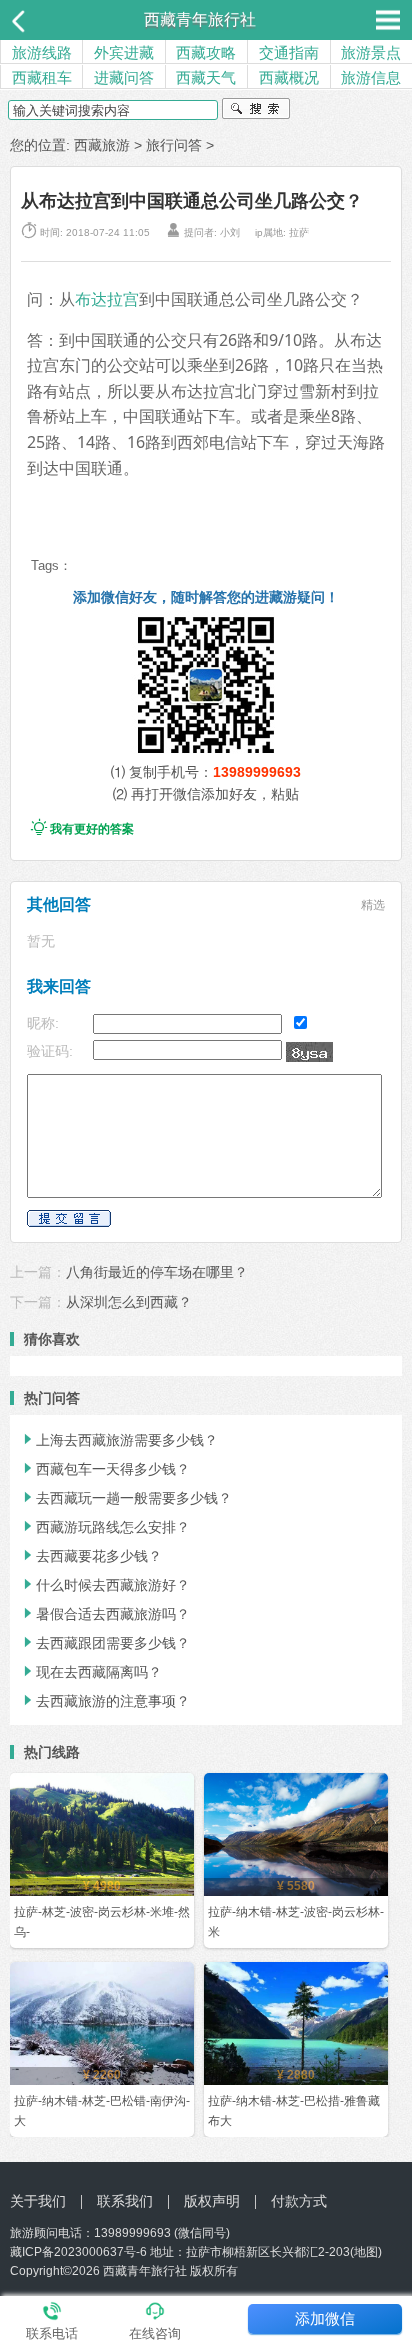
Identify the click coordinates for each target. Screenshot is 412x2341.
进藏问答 (124, 77)
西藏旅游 (102, 145)
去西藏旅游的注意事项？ (105, 1701)
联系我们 (125, 2201)
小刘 (230, 232)
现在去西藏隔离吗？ (91, 1672)
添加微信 (325, 2318)
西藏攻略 (206, 52)
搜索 (256, 111)
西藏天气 (206, 77)
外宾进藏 (124, 52)
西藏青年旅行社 (200, 19)
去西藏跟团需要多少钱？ (105, 1643)
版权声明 (212, 2201)
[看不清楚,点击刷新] (309, 1052)
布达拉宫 (107, 299)
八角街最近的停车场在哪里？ (157, 1272)
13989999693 (257, 772)
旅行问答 (174, 145)
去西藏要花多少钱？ (91, 1556)
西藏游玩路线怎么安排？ (105, 1527)
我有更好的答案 (82, 829)
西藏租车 (42, 77)
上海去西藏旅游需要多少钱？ (119, 1440)
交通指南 (289, 52)
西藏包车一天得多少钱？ (105, 1469)
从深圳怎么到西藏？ (129, 1302)
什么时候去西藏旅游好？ (105, 1585)
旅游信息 (371, 77)
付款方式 (299, 2201)
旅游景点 (371, 52)
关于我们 (38, 2201)
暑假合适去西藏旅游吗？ (105, 1614)
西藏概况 (289, 77)
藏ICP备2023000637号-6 (78, 2252)
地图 (366, 2252)
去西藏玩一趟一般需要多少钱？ (126, 1498)
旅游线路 (42, 52)
